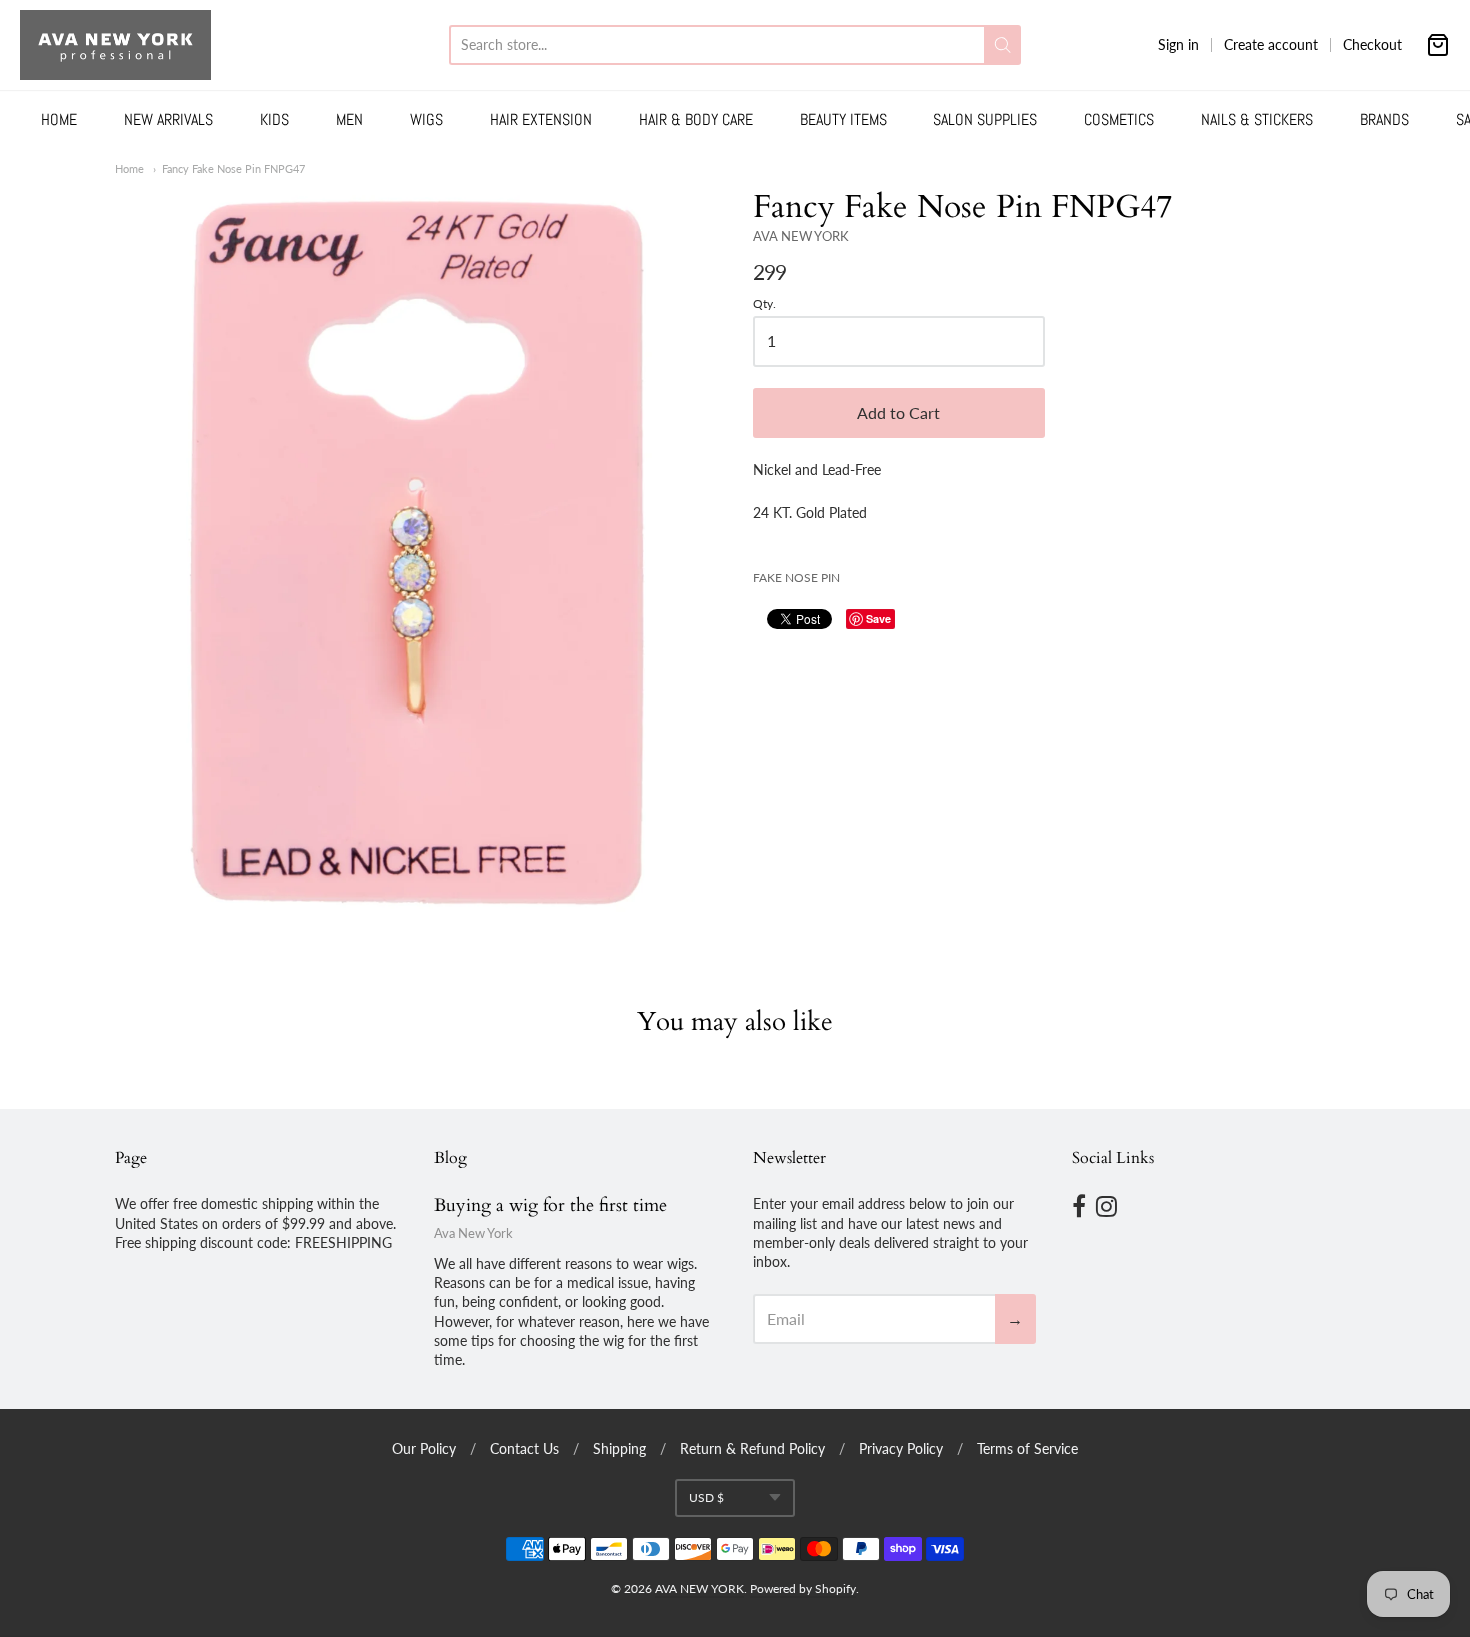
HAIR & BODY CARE (696, 119)
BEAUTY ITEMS (843, 119)
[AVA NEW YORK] (115, 45)
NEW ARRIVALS (168, 119)
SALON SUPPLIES (985, 119)
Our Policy (424, 1448)
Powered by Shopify (803, 1588)
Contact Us (524, 1448)
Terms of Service (1027, 1448)
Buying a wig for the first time (550, 1205)
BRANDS (1384, 119)
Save (878, 618)
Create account (1271, 44)
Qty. (764, 304)
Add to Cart (898, 412)
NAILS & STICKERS (1257, 119)
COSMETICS (1119, 119)
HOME (59, 119)
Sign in (1178, 44)
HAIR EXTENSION (541, 119)
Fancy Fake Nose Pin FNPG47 (233, 168)
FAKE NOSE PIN (796, 577)
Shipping (619, 1448)
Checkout (1372, 44)
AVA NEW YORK (801, 236)
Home (129, 168)
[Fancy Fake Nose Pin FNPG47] (416, 552)
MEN (349, 119)
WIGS (426, 119)
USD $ (706, 1497)
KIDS (274, 119)
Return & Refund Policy (752, 1448)
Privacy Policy (901, 1448)
